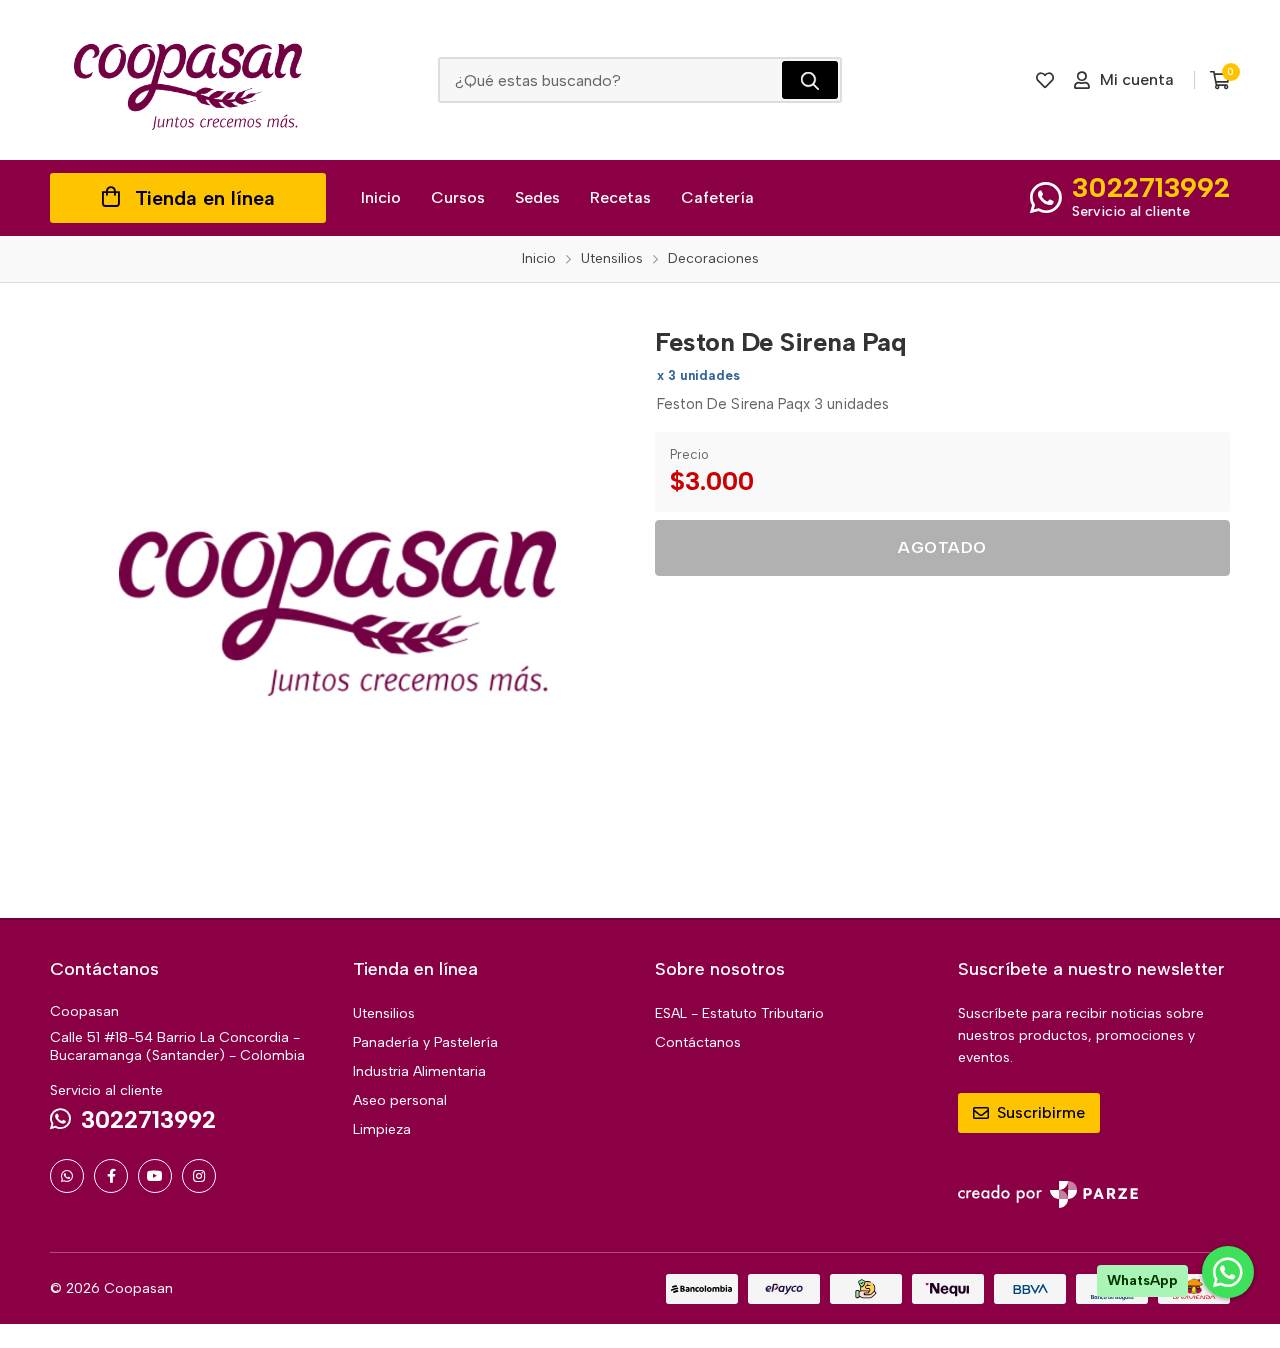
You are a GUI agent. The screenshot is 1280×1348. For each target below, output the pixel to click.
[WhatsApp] (67, 1176)
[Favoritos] (1045, 80)
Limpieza (382, 1129)
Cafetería (717, 197)
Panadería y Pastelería (425, 1042)
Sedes (537, 197)
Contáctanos (698, 1042)
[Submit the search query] (810, 80)
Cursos (458, 197)
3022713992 (1151, 187)
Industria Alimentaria (419, 1071)
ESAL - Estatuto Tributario (739, 1013)
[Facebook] (111, 1176)
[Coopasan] (188, 80)
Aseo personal (400, 1100)
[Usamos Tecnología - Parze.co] (1048, 1194)
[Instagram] (199, 1176)
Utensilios (384, 1013)
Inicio (381, 197)
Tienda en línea (205, 198)
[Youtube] (155, 1176)
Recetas (620, 197)
